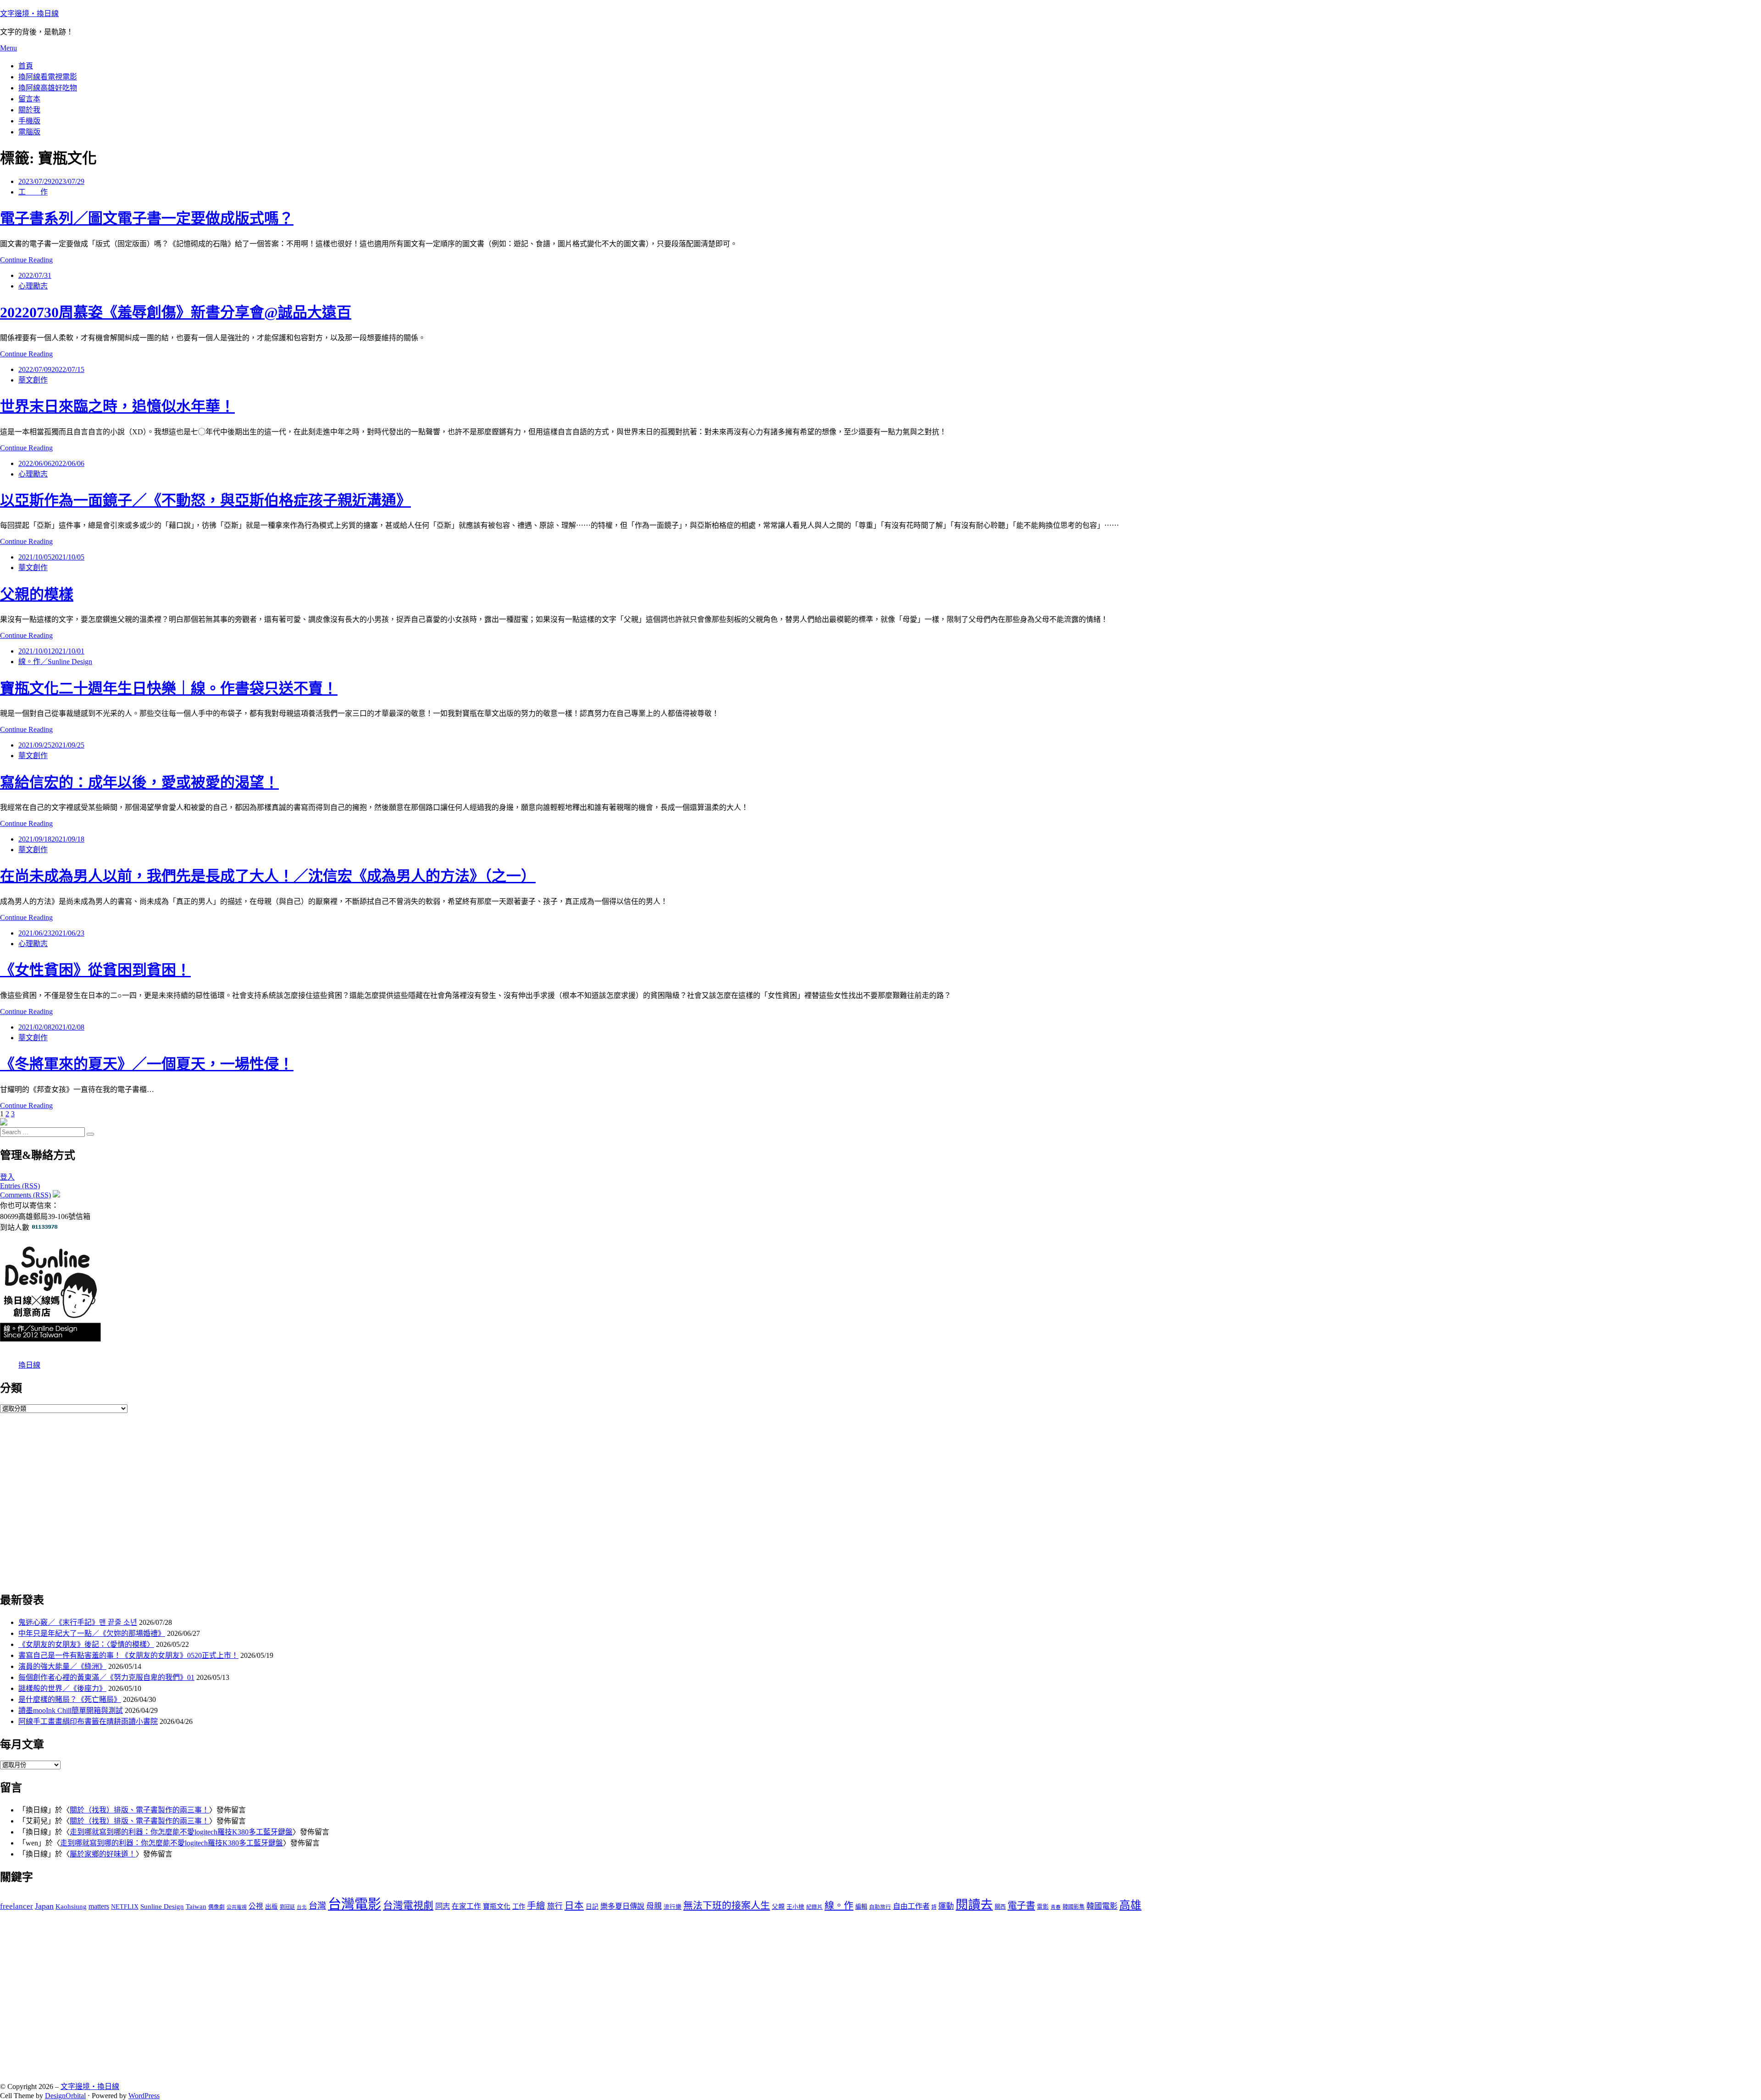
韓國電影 (1102, 1906)
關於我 (29, 110)
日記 (592, 1907)
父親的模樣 (37, 594)
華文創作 (33, 380)
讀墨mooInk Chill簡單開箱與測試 (71, 1710)
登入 (7, 1177)
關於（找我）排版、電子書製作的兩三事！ (139, 1810)
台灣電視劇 (408, 1906)
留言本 (29, 99)
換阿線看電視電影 (48, 77)
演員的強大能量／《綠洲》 (62, 1666)
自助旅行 (880, 1907)
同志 (443, 1906)
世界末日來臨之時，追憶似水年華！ (117, 406)
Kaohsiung (71, 1906)
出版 (271, 1907)
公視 (256, 1906)
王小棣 (795, 1907)
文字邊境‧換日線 (29, 14)
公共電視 (237, 1907)
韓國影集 (1074, 1907)
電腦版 (29, 132)
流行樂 (673, 1907)
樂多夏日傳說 (622, 1906)
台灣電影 (354, 1904)
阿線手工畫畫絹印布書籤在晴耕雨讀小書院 (88, 1721)
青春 (1056, 1907)
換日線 (29, 1365)
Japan (44, 1906)
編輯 (861, 1907)
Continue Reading (26, 260)
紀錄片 (814, 1907)
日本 (574, 1906)
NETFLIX (125, 1907)
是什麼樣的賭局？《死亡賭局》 (70, 1699)
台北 (302, 1907)
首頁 (26, 66)
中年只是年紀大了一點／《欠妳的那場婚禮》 (92, 1633)
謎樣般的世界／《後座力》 (62, 1688)
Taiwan (196, 1906)
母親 (654, 1906)
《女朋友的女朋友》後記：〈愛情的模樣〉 (86, 1644)
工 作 (33, 192)
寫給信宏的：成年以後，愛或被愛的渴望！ (139, 782)
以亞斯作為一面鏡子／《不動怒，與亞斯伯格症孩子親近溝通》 (205, 500)
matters (99, 1906)
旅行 (555, 1906)
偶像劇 (216, 1907)
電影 (1043, 1907)
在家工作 (466, 1906)
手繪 (536, 1906)
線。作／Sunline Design (55, 662)
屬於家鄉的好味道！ (103, 1854)
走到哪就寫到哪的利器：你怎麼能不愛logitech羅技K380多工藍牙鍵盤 (181, 1832)
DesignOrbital (65, 2096)
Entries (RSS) (20, 1186)
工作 (519, 1906)
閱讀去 (974, 1905)
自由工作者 (911, 1906)
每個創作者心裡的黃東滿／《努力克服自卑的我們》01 (106, 1677)
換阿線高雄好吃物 (48, 88)
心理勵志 (33, 286)
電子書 (1021, 1906)
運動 (946, 1906)
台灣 (317, 1906)
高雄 (1130, 1905)
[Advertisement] (275, 1501)
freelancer (17, 1906)
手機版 (29, 121)
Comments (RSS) (25, 1195)
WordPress (144, 2096)
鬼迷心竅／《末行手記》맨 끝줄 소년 (78, 1622)
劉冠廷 (287, 1907)
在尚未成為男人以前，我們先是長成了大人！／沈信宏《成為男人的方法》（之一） (268, 876)
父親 (778, 1907)
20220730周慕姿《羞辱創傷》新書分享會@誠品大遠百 (176, 312)
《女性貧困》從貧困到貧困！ (95, 970)
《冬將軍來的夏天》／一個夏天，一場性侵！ (147, 1064)
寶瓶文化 (497, 1906)
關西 (1000, 1907)
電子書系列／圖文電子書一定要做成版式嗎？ (147, 218)
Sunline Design (162, 1906)
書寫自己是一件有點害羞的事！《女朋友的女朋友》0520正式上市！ (128, 1655)
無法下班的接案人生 (727, 1906)
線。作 (839, 1906)
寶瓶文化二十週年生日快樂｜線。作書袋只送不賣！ (169, 688)
